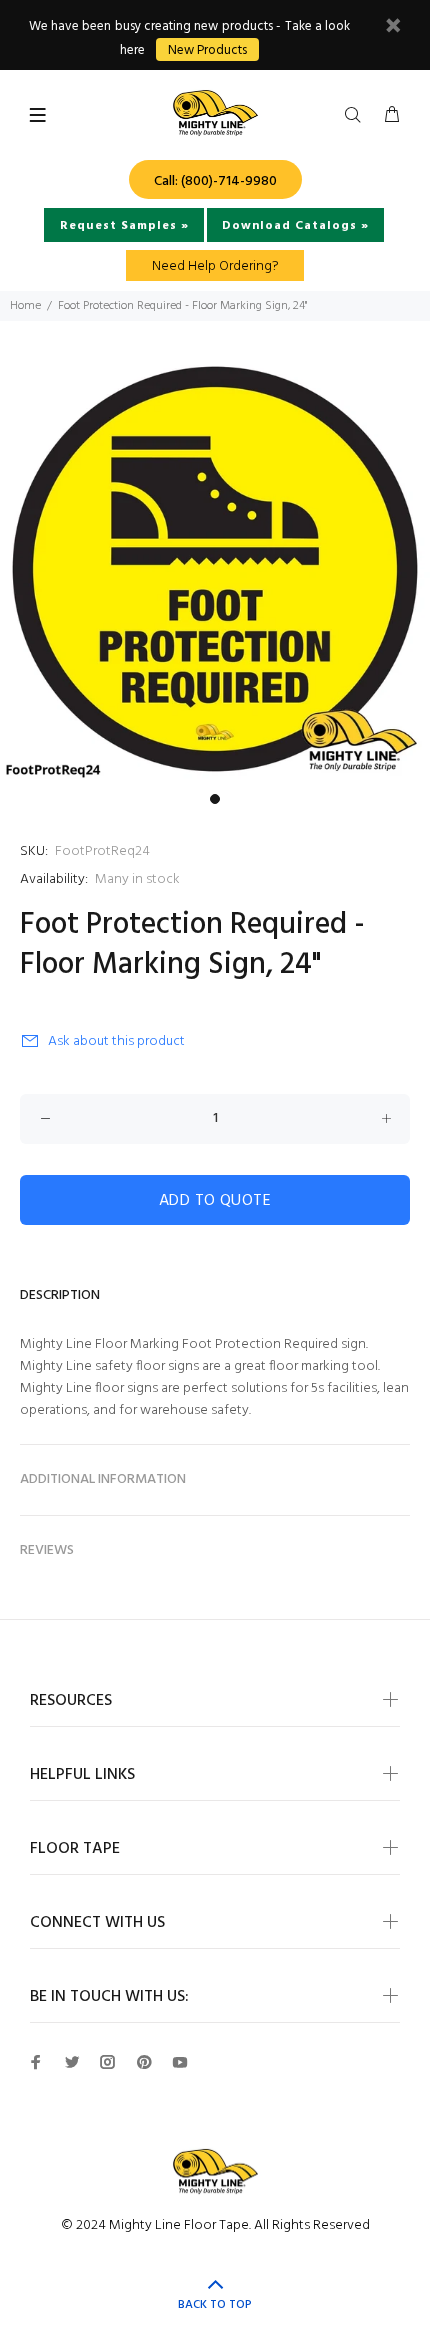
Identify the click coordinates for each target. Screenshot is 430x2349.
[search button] (357, 116)
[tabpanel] (215, 569)
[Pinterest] (144, 2062)
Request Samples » (124, 226)
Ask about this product (116, 1041)
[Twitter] (72, 2062)
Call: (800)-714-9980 (215, 181)
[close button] (393, 28)
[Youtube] (180, 2062)
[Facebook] (36, 2062)
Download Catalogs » (295, 226)
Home (25, 306)
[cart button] (392, 116)
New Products (207, 50)
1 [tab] (215, 799)
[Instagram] (108, 2062)
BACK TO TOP (215, 2305)
